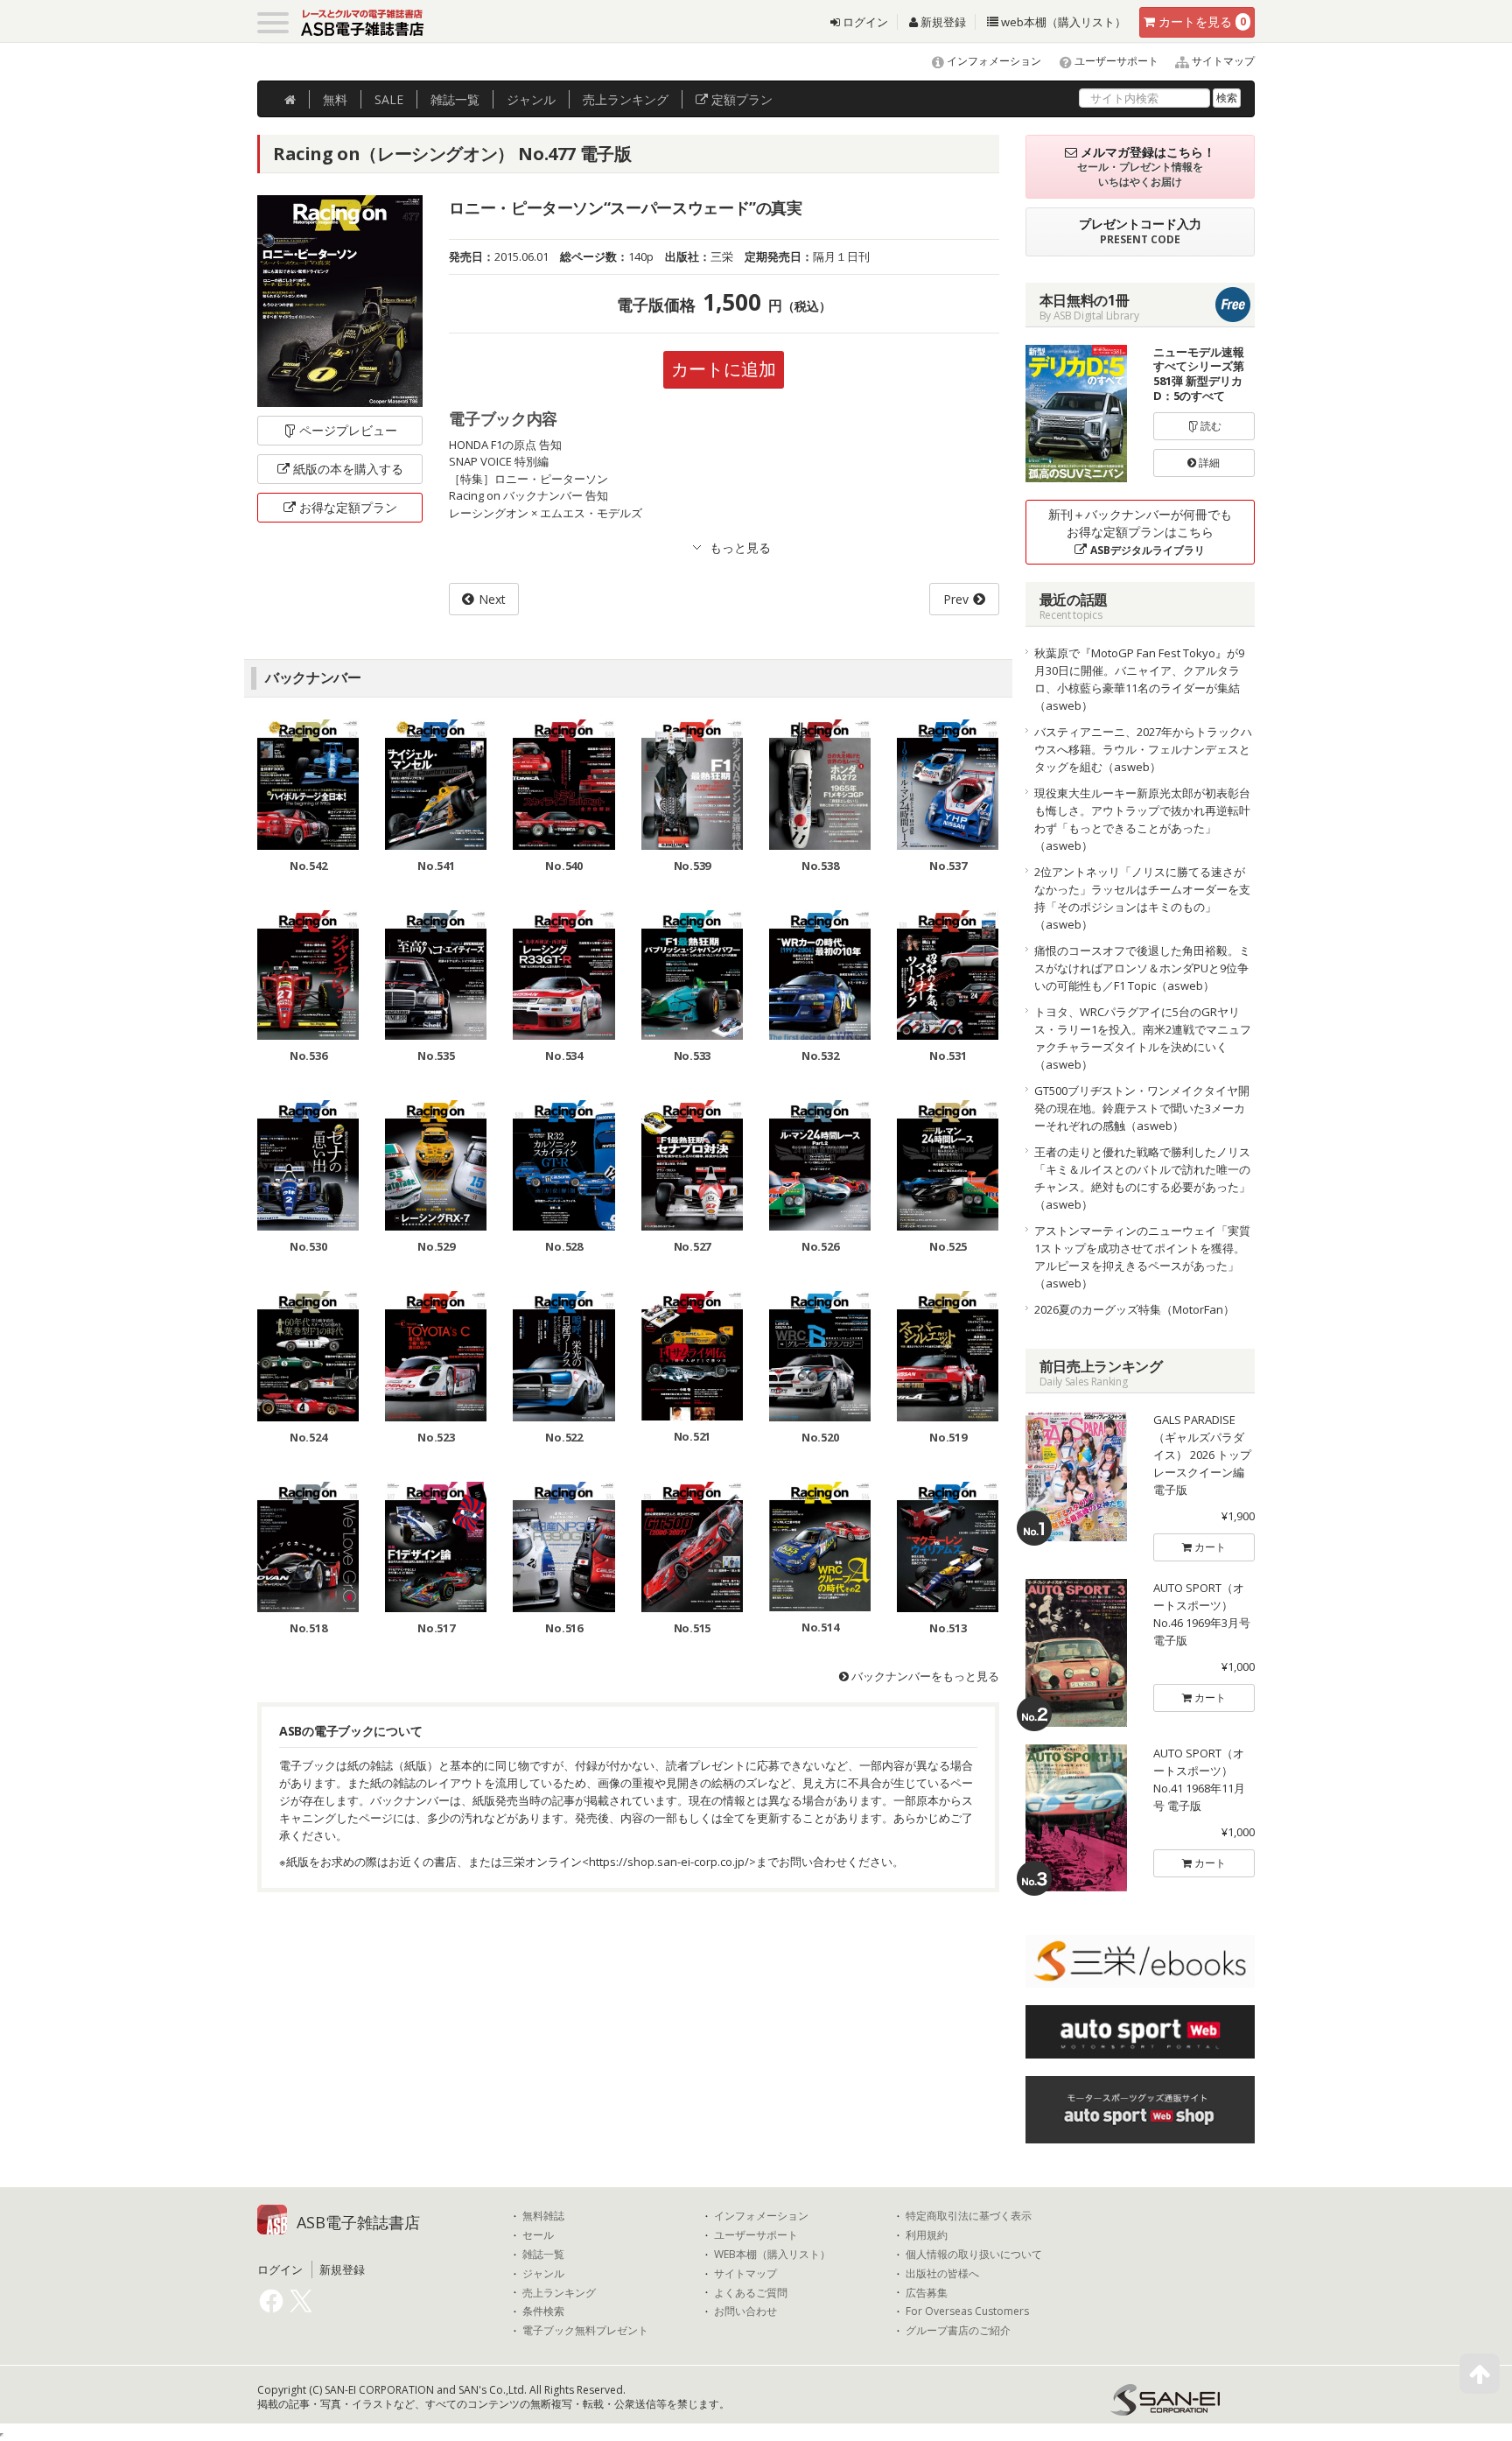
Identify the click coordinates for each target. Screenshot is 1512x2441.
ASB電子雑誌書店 (358, 2222)
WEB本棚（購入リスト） (772, 2255)
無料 (335, 99)
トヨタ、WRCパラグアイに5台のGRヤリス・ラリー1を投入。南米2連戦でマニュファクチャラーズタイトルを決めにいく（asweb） (1143, 1038)
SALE (389, 99)
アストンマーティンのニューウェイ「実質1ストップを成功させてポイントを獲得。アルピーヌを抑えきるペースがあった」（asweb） (1142, 1257)
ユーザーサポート (1115, 61)
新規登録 (942, 22)
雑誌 (455, 99)
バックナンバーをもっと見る (924, 1676)
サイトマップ (1222, 61)
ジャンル (531, 99)
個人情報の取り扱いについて (974, 2255)
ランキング (626, 99)
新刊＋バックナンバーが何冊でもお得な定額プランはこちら (1140, 532)
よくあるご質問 (751, 2293)
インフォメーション (993, 61)
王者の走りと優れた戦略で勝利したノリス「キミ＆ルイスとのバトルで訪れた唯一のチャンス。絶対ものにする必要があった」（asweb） (1142, 1178)
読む (1210, 426)
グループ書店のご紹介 (958, 2331)
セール (538, 2235)
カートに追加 (724, 369)
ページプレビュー (348, 430)
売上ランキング (559, 2293)
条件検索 (543, 2311)
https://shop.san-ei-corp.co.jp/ (669, 1862)
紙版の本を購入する (348, 469)
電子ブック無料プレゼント (585, 2331)
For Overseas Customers (967, 2311)
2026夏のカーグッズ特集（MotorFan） (1134, 1309)
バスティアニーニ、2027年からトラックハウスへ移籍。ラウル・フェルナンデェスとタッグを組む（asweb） (1143, 749)
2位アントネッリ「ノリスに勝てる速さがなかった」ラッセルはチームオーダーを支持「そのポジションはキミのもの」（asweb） (1142, 898)
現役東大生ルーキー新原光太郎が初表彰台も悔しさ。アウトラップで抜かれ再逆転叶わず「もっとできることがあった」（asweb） (1142, 819)
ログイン (864, 22)
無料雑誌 (543, 2216)
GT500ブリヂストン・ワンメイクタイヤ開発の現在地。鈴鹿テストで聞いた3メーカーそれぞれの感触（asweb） (1142, 1108)
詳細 (1208, 463)
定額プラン (740, 99)
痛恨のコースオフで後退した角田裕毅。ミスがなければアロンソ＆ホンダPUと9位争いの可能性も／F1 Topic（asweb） (1142, 968)
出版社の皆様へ (942, 2274)
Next (492, 599)
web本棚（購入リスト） (1062, 22)
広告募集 (927, 2293)
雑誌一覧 (543, 2255)
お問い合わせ (745, 2311)
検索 (1227, 98)
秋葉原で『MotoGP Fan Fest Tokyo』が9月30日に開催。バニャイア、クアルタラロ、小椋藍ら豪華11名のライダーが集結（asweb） (1139, 679)
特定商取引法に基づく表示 (969, 2216)
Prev (956, 599)
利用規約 (927, 2235)
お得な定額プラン (348, 507)
